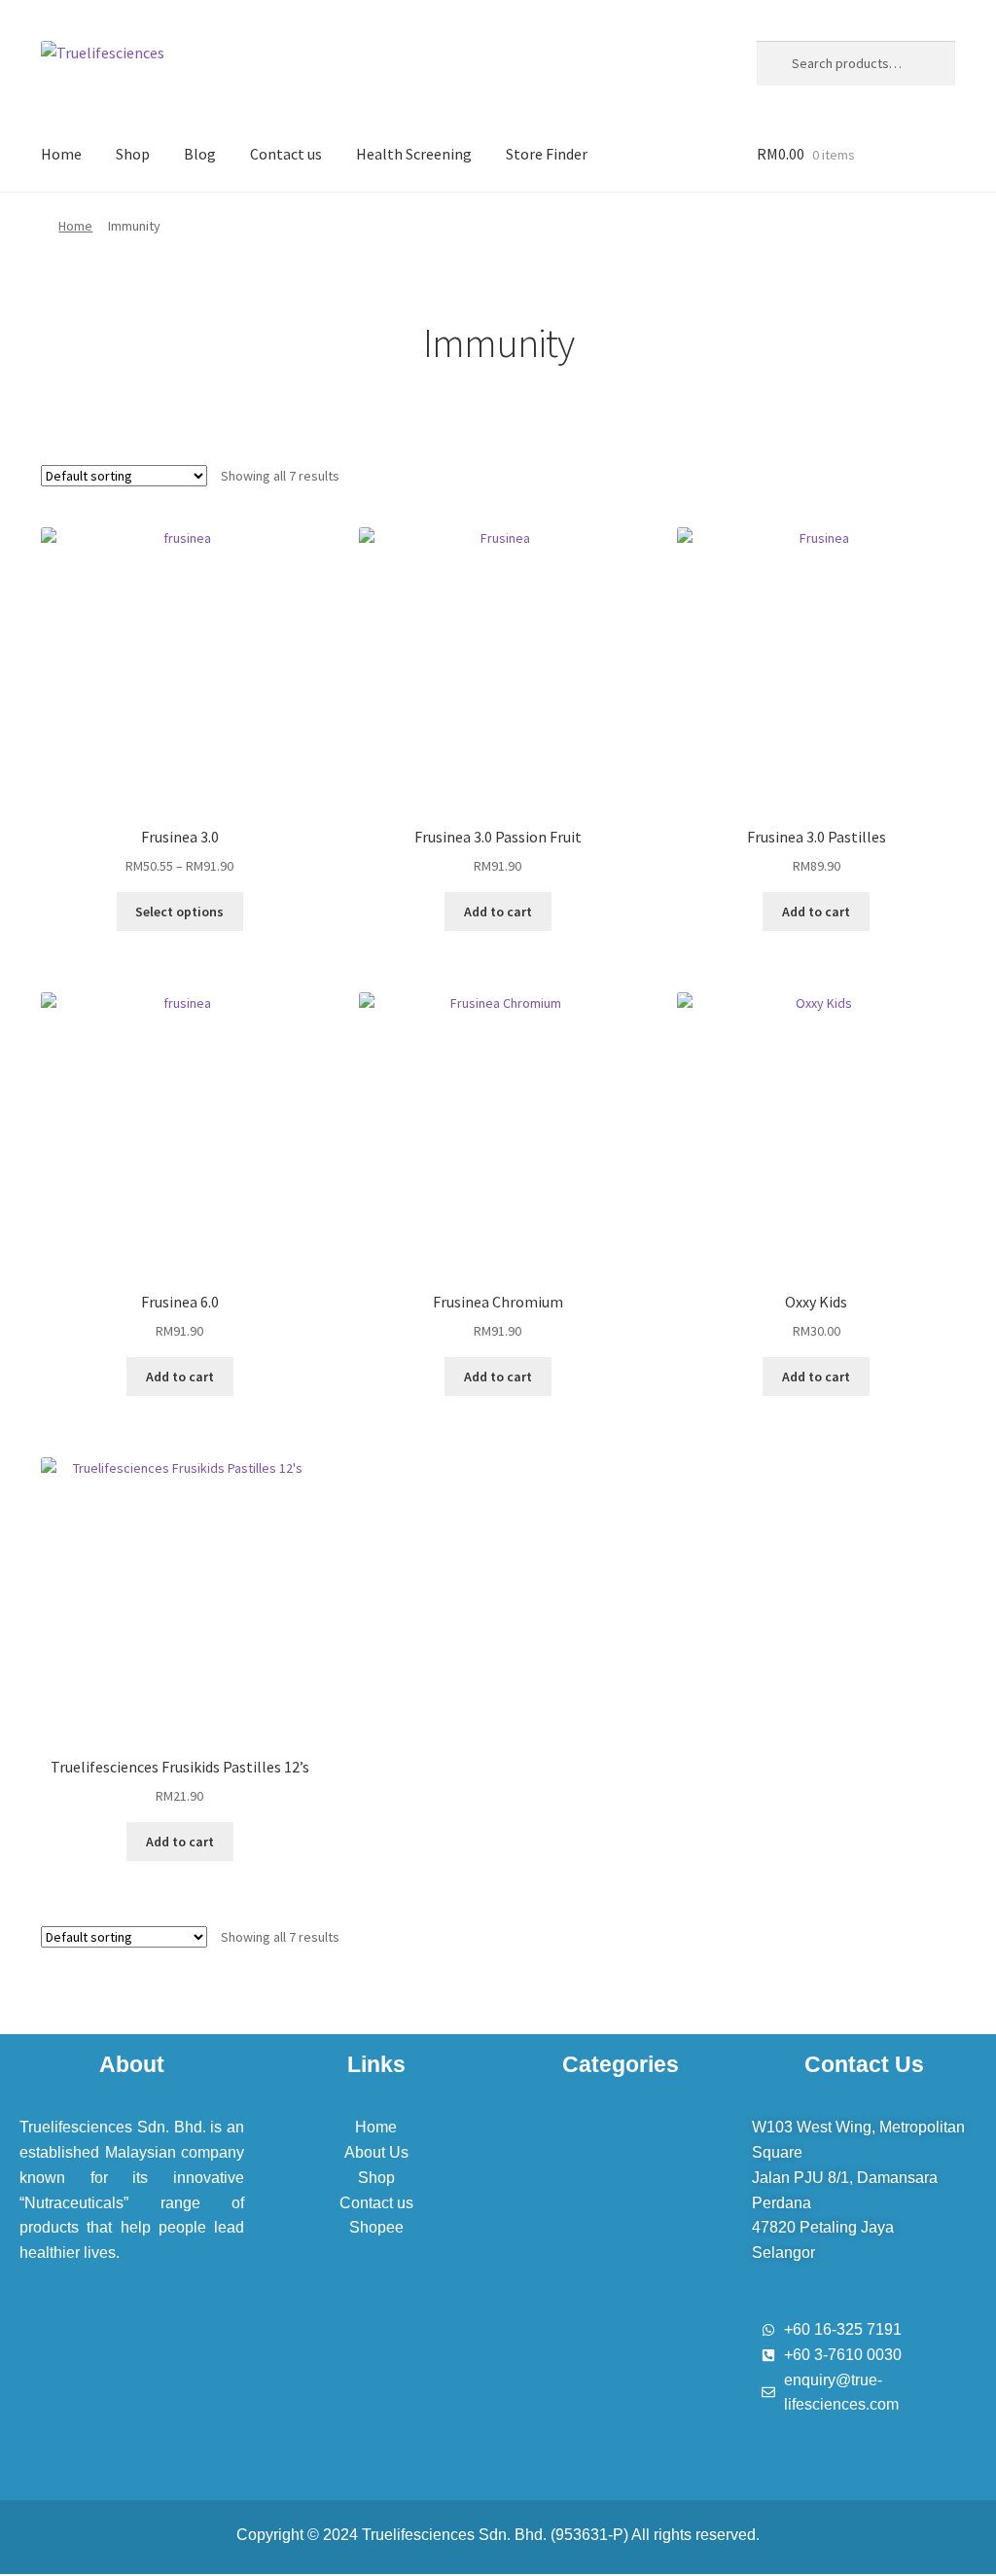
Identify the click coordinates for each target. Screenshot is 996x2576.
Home (61, 154)
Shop (133, 154)
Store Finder (547, 154)
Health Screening (414, 154)
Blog (200, 154)
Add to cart (498, 912)
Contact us (286, 154)
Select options (179, 912)
